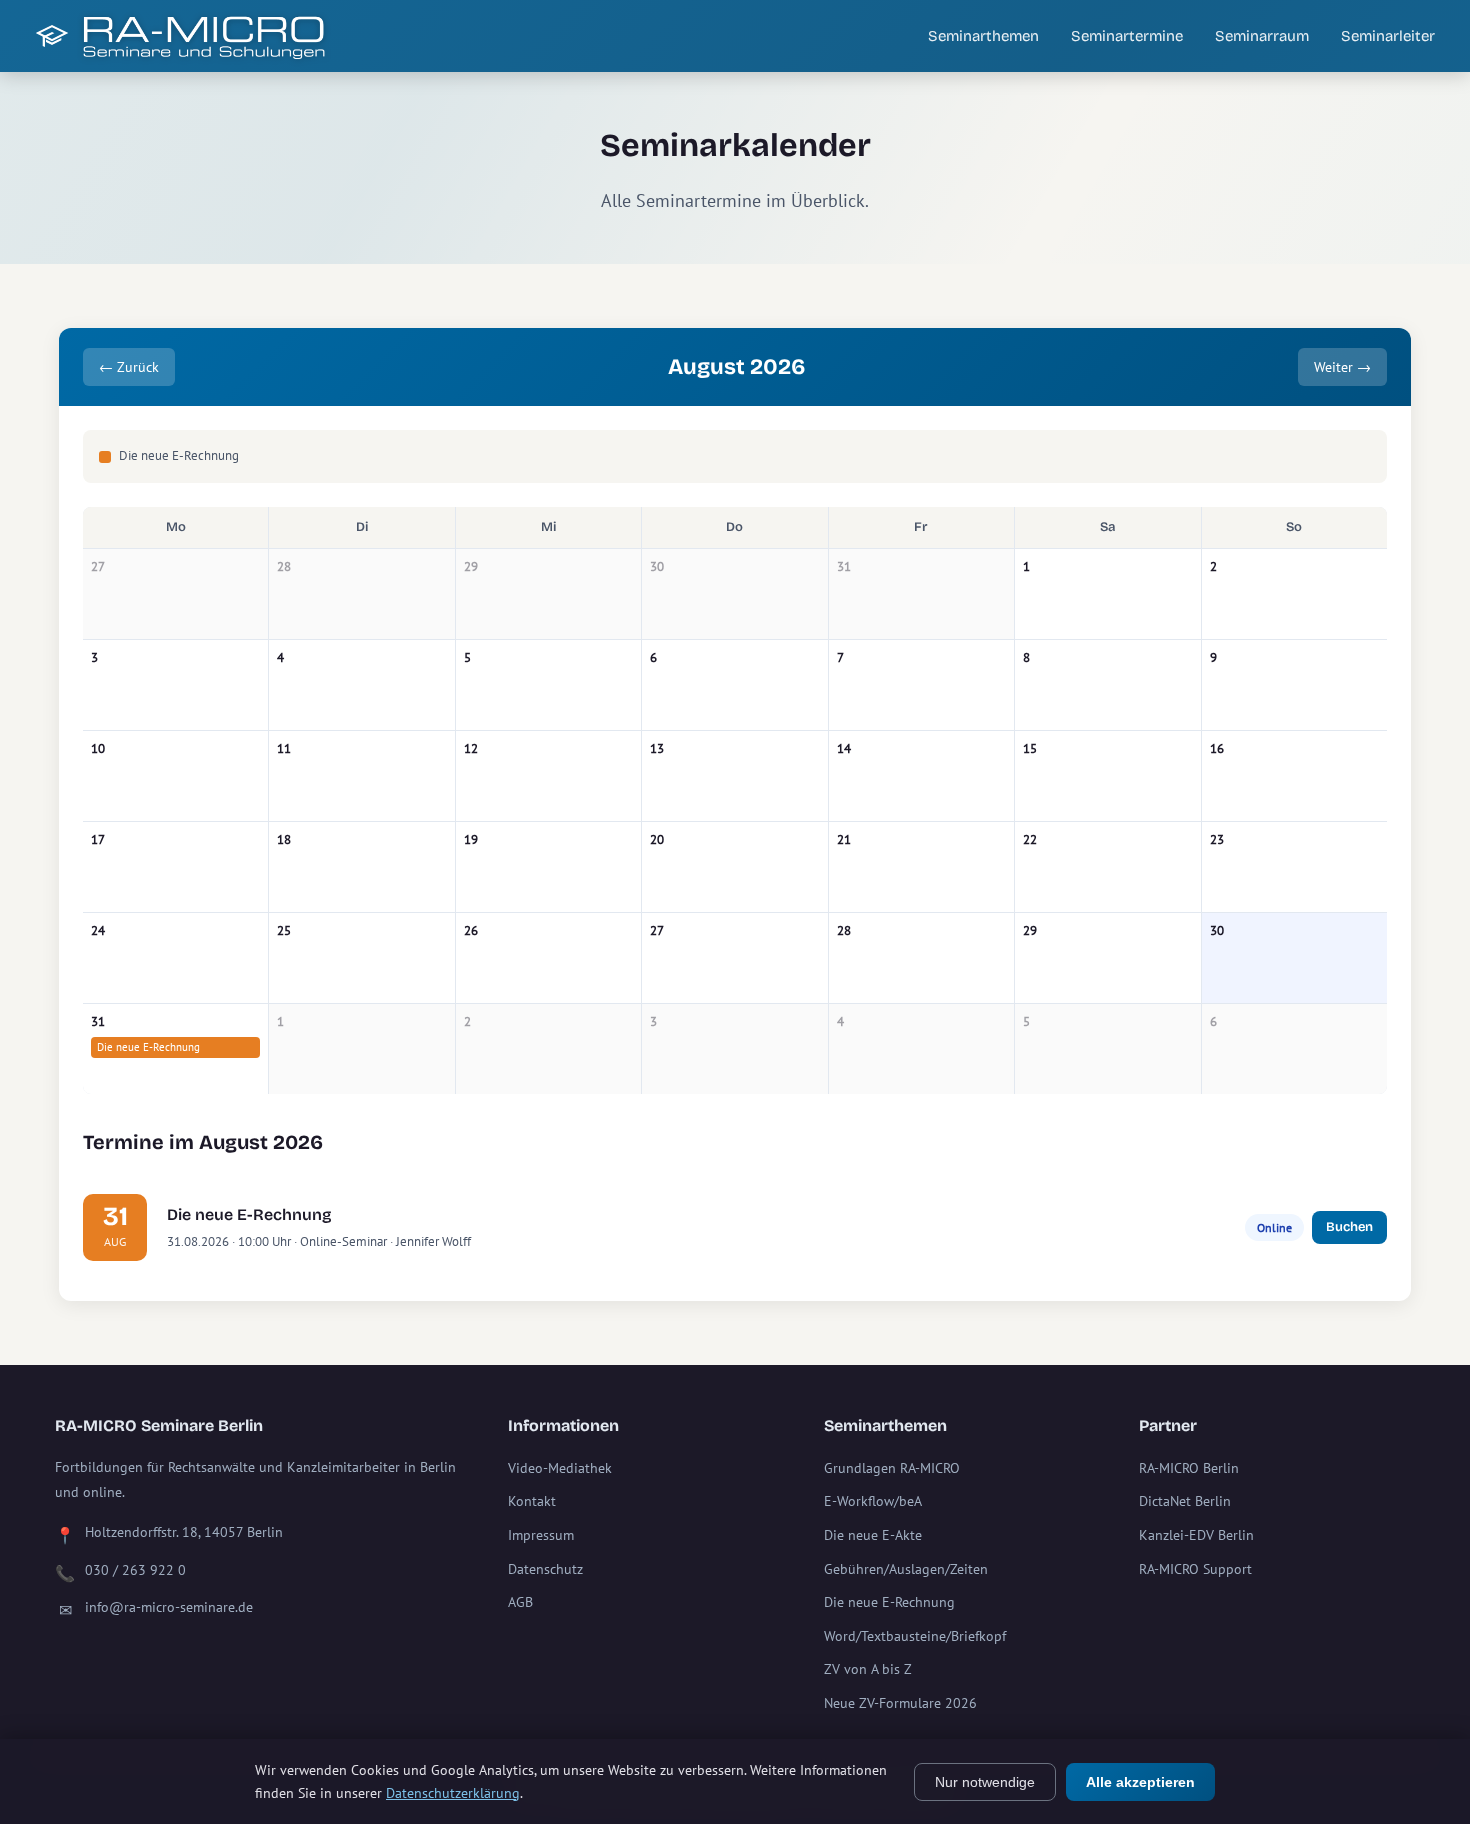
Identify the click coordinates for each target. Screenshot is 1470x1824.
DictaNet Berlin (1185, 1501)
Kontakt (532, 1501)
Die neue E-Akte (873, 1535)
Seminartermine (1127, 36)
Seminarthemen (983, 36)
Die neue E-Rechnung (148, 1047)
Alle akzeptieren (1140, 1782)
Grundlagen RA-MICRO (892, 1468)
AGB (520, 1602)
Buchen (1349, 1227)
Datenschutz (545, 1569)
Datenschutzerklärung (453, 1793)
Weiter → (1342, 367)
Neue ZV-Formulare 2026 (900, 1703)
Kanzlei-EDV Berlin (1196, 1535)
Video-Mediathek (560, 1468)
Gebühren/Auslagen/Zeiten (906, 1569)
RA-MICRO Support (1195, 1569)
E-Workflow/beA (873, 1501)
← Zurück (129, 367)
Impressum (541, 1535)
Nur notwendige (985, 1782)
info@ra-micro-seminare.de (169, 1607)
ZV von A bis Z (868, 1669)
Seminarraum (1262, 36)
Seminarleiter (1388, 36)
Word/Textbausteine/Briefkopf (915, 1636)
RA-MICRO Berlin (1189, 1468)
